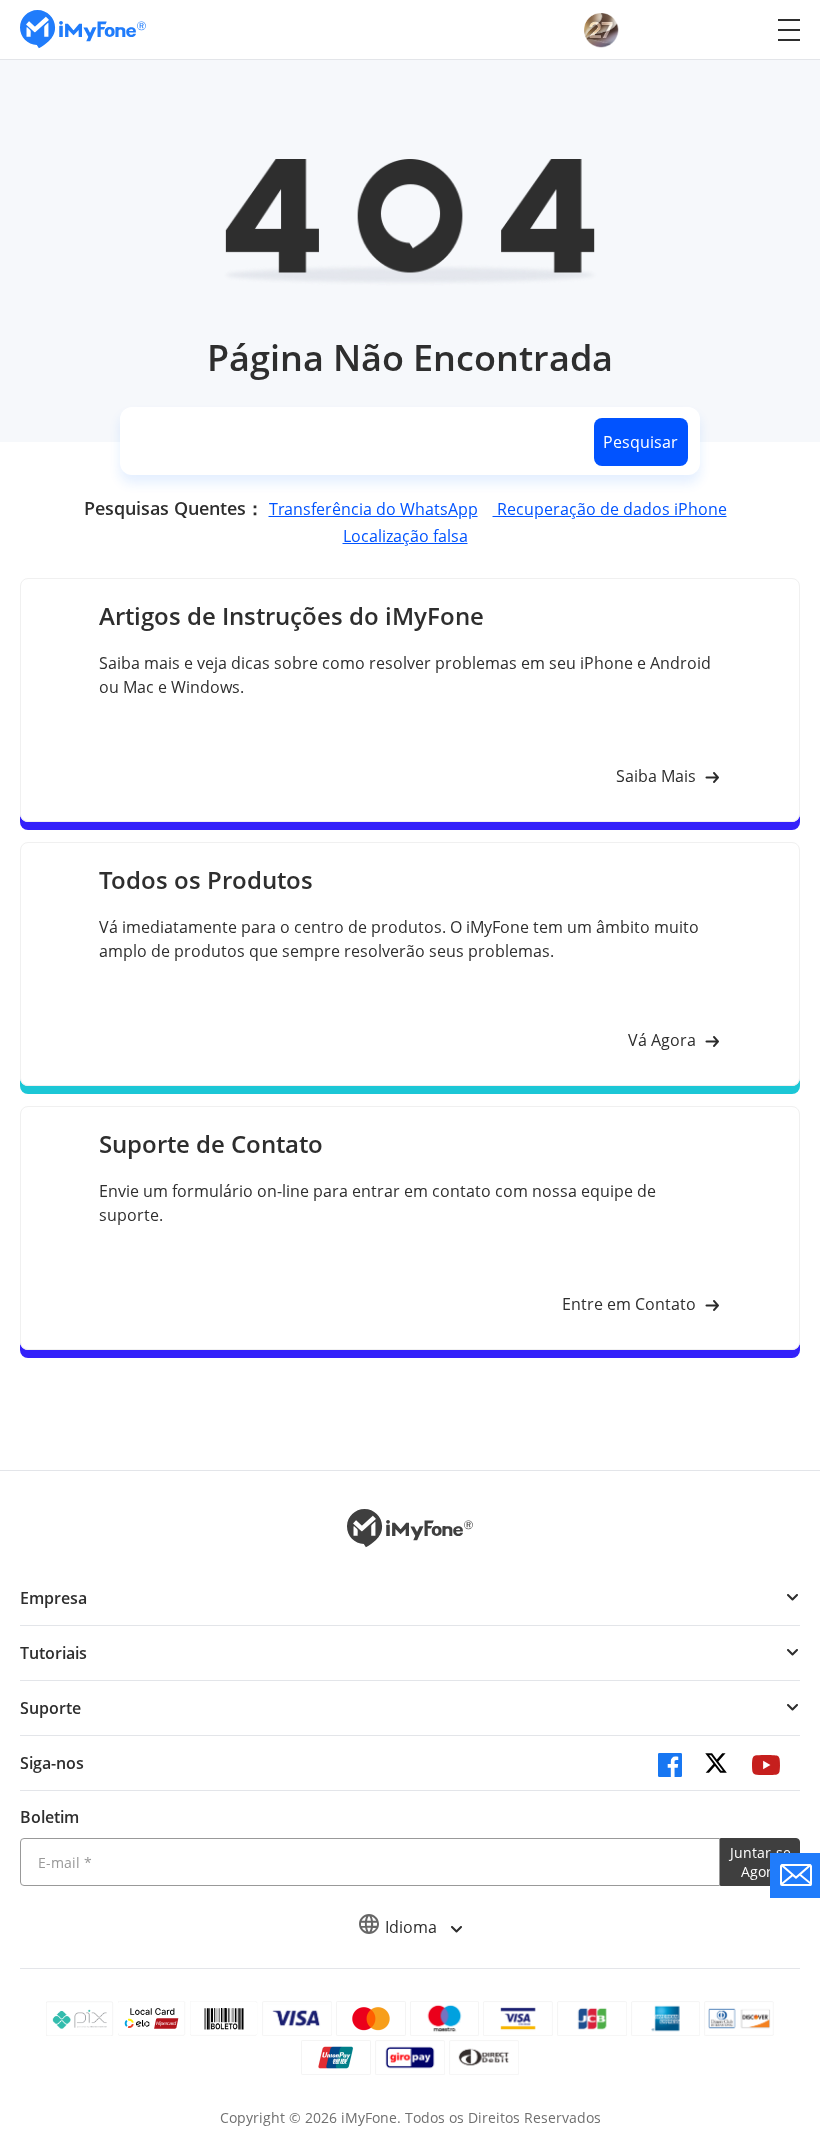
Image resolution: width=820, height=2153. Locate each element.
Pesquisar (640, 442)
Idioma (413, 1927)
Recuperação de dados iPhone (610, 509)
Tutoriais (53, 1653)
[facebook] (670, 1765)
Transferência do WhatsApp (373, 509)
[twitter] (718, 1765)
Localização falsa (405, 536)
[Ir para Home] (83, 29)
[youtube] (766, 1765)
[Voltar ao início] (785, 1958)
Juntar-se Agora (760, 1862)
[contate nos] (795, 1875)
